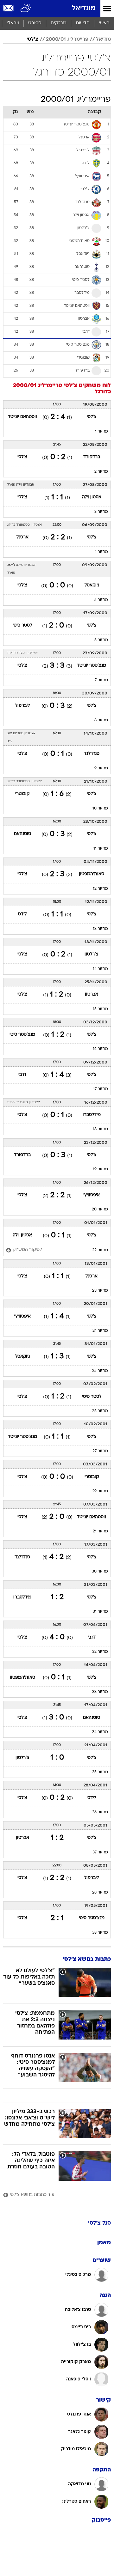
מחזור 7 (101, 680)
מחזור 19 (100, 1169)
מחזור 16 (100, 1049)
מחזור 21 (100, 1531)
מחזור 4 (101, 552)
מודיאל (103, 39)
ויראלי (13, 23)
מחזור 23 (100, 1291)
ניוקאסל (92, 585)
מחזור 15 (100, 1009)
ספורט (35, 23)
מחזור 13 (100, 929)
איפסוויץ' (92, 1195)
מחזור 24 (100, 1331)
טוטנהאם (22, 834)
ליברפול (22, 706)
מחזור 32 (100, 1652)
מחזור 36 (100, 1812)
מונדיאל (84, 8)
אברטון (92, 994)
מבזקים (59, 23)
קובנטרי (22, 794)
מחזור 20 (100, 1209)
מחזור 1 (101, 432)
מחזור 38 (100, 1933)
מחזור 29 (100, 1491)
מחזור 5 (101, 600)
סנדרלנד (92, 754)
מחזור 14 (100, 969)
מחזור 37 (100, 1852)
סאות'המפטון (92, 874)
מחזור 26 (100, 1411)
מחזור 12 (100, 889)
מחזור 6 (101, 640)
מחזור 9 (101, 768)
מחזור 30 (100, 1572)
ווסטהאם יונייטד (22, 417)
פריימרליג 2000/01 (67, 39)
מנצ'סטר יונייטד (92, 666)
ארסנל (22, 537)
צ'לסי (32, 39)
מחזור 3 (101, 512)
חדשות (83, 23)
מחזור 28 (100, 1893)
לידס (22, 914)
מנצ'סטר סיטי (22, 1035)
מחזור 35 (100, 1772)
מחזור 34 (100, 1732)
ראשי (104, 23)
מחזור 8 (101, 720)
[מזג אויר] (26, 9)
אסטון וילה (92, 497)
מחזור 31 (100, 1612)
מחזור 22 (100, 1250)
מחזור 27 (100, 1451)
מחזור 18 (100, 1129)
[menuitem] (82, 23)
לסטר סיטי (22, 625)
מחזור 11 (101, 849)
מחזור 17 (101, 1089)
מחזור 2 (101, 472)
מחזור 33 (100, 1692)
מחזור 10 (100, 809)
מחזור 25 (100, 1371)
